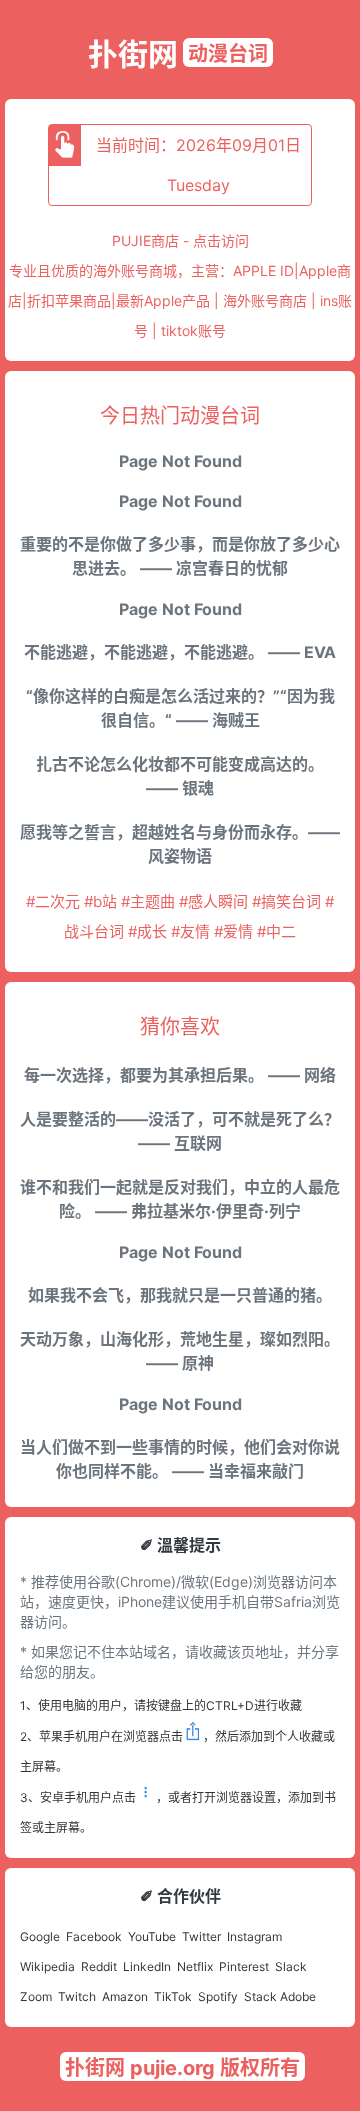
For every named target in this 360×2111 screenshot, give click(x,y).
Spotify (218, 1996)
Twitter (201, 1936)
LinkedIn (147, 1966)
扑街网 (133, 54)
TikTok (173, 1996)
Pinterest (244, 1966)
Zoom (36, 1996)
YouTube (152, 1936)
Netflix (195, 1966)
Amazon (125, 1996)
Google (40, 1936)
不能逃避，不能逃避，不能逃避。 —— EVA (180, 652)
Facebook (94, 1936)
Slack (291, 1966)
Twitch (77, 1996)
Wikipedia (47, 1966)
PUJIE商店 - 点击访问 (180, 240)
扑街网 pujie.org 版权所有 (182, 2068)
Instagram (254, 1936)
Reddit (99, 1966)
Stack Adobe (280, 1996)
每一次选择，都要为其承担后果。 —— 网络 (180, 1075)
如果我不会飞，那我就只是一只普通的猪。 (180, 1295)
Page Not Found (180, 461)
